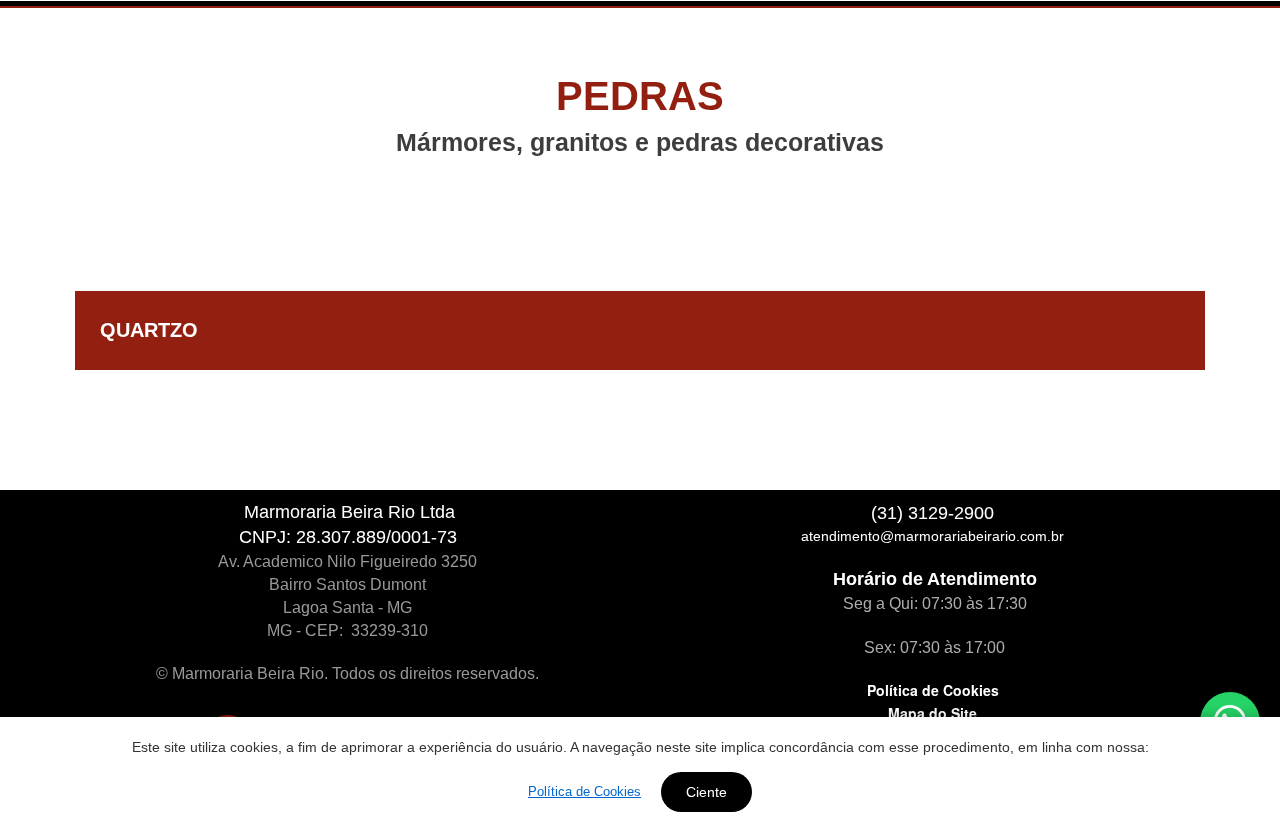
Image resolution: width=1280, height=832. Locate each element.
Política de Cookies (933, 690)
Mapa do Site (932, 713)
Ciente (706, 792)
